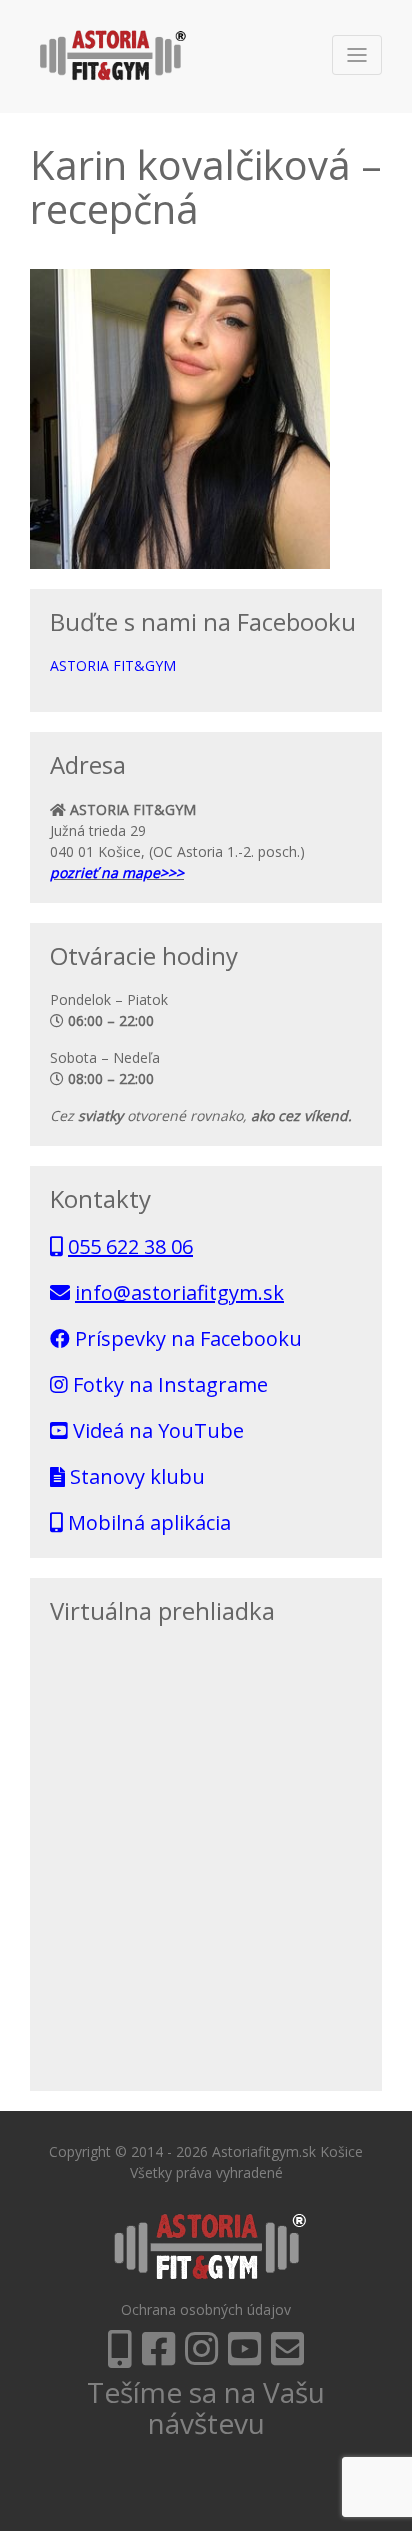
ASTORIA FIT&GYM (113, 665)
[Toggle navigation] (357, 55)
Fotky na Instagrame (168, 1384)
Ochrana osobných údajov (206, 2309)
